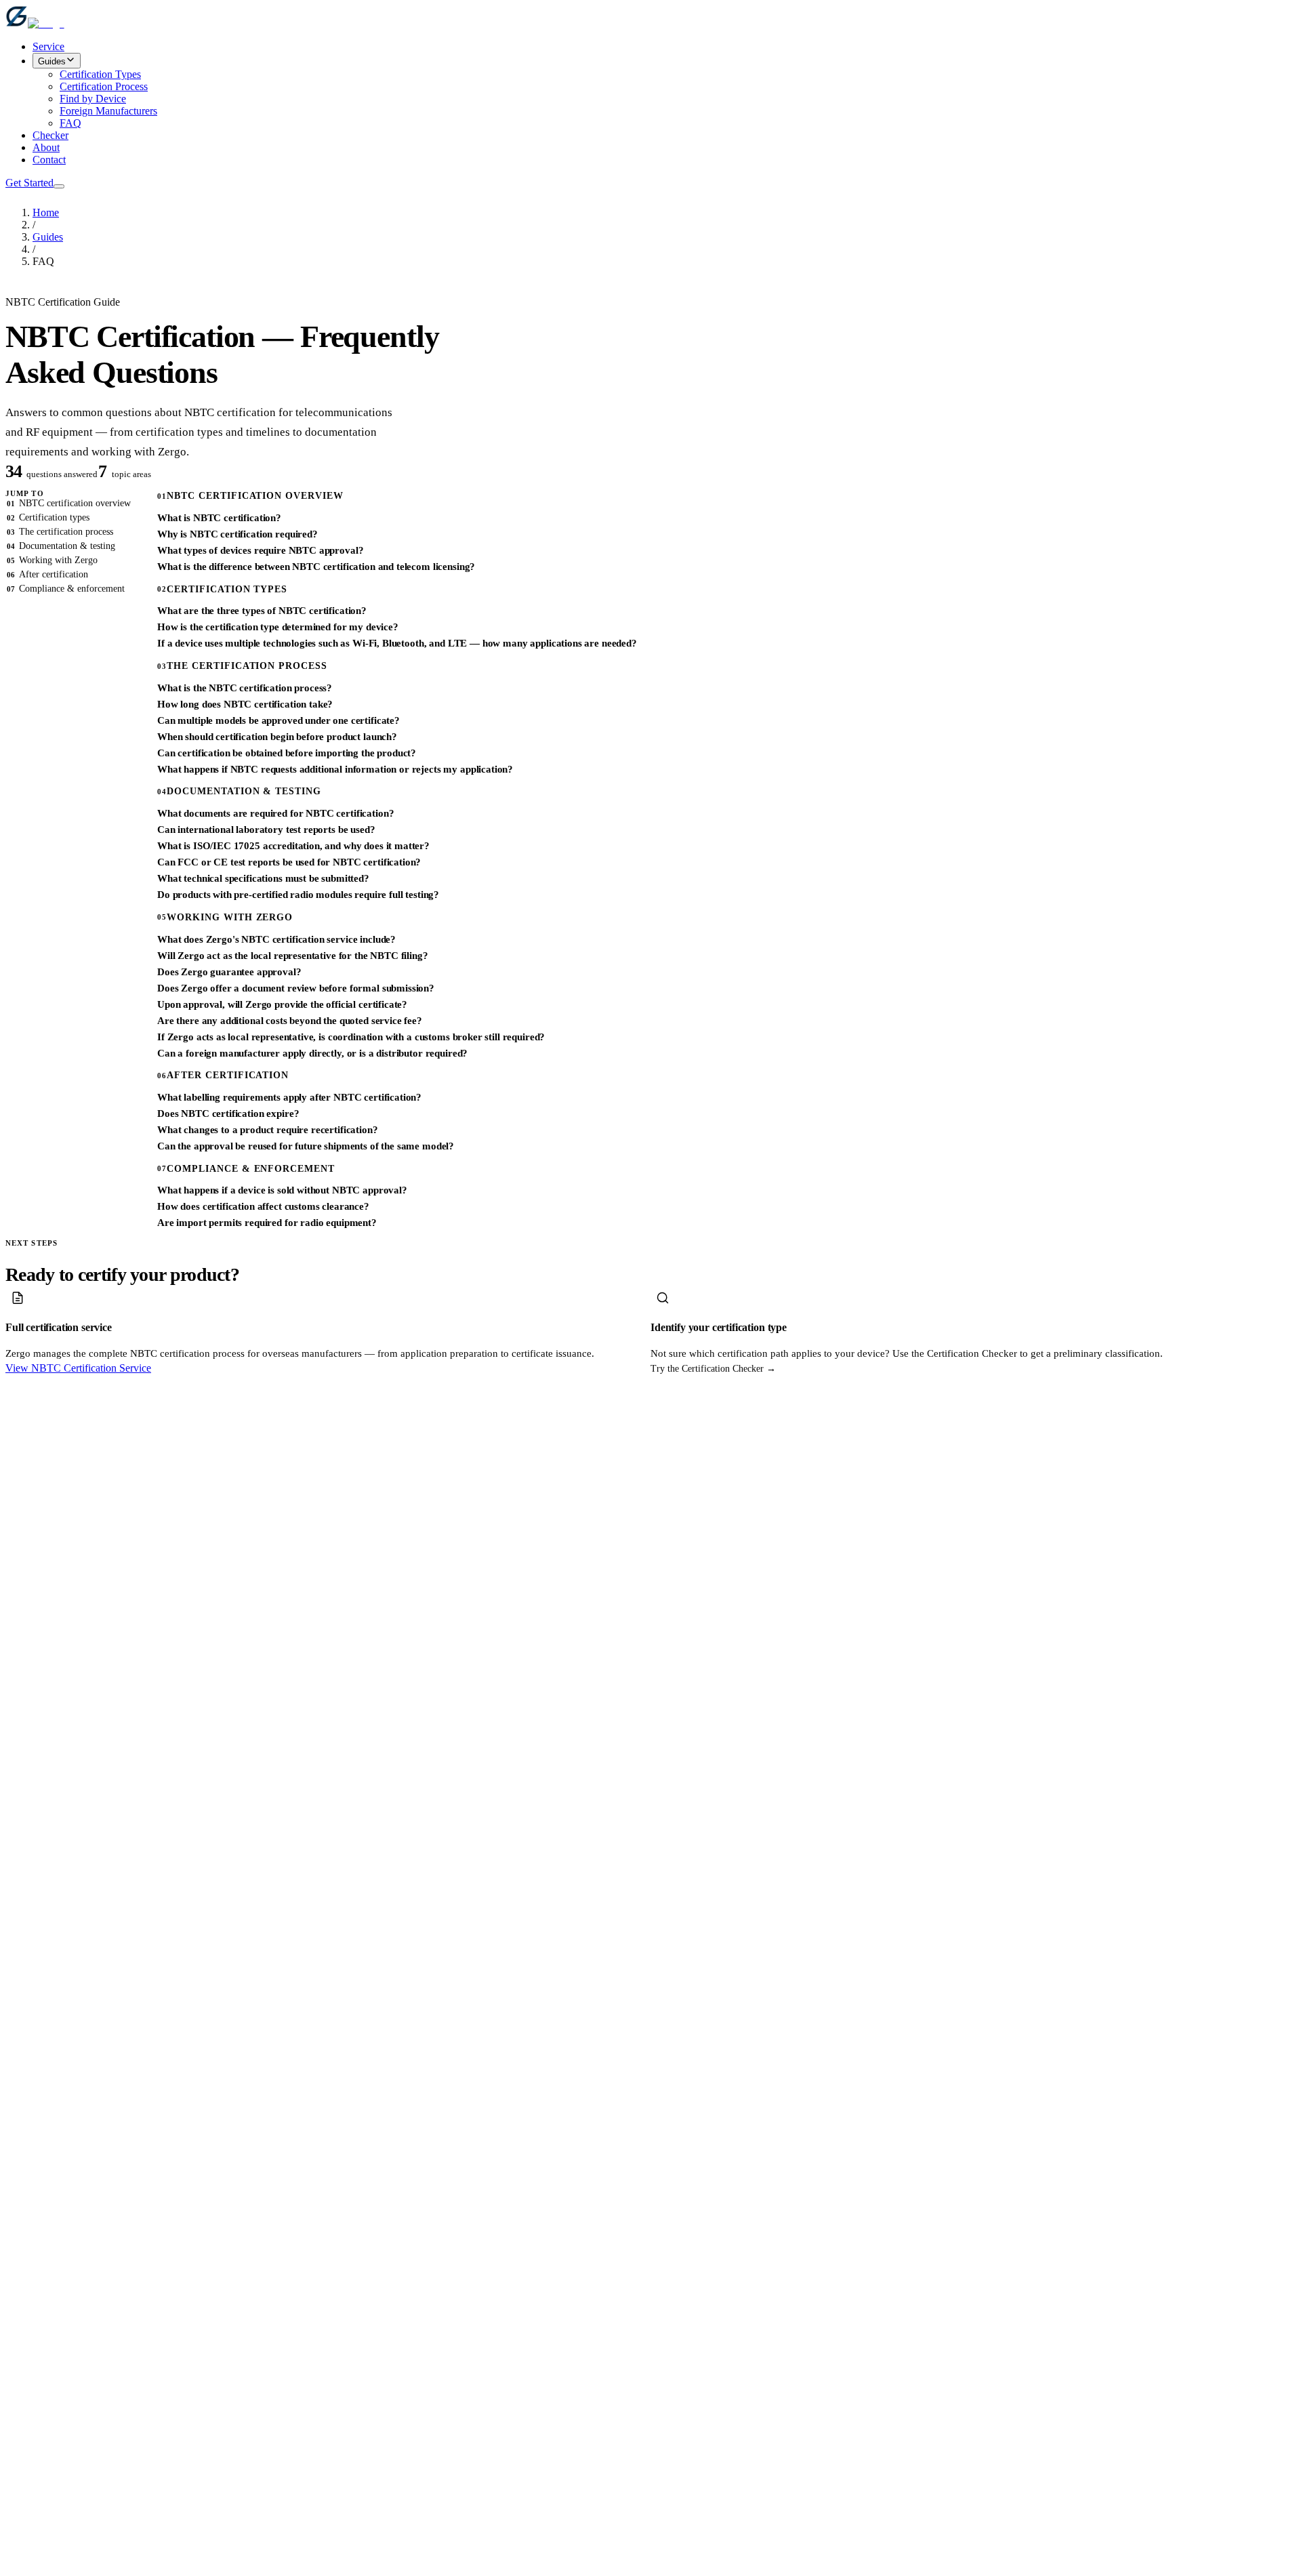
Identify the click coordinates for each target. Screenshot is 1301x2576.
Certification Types (100, 74)
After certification (47, 574)
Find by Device (93, 99)
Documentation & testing (61, 546)
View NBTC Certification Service (78, 1368)
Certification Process (104, 86)
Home (46, 212)
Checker (50, 135)
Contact (49, 160)
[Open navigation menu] (59, 186)
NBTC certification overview (69, 503)
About (46, 147)
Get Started (29, 183)
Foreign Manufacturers (108, 111)
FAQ (70, 123)
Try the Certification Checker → (713, 1369)
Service (48, 46)
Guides (52, 61)
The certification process (60, 532)
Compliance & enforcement (66, 589)
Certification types (48, 517)
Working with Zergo (52, 560)
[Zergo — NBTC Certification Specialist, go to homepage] (35, 23)
